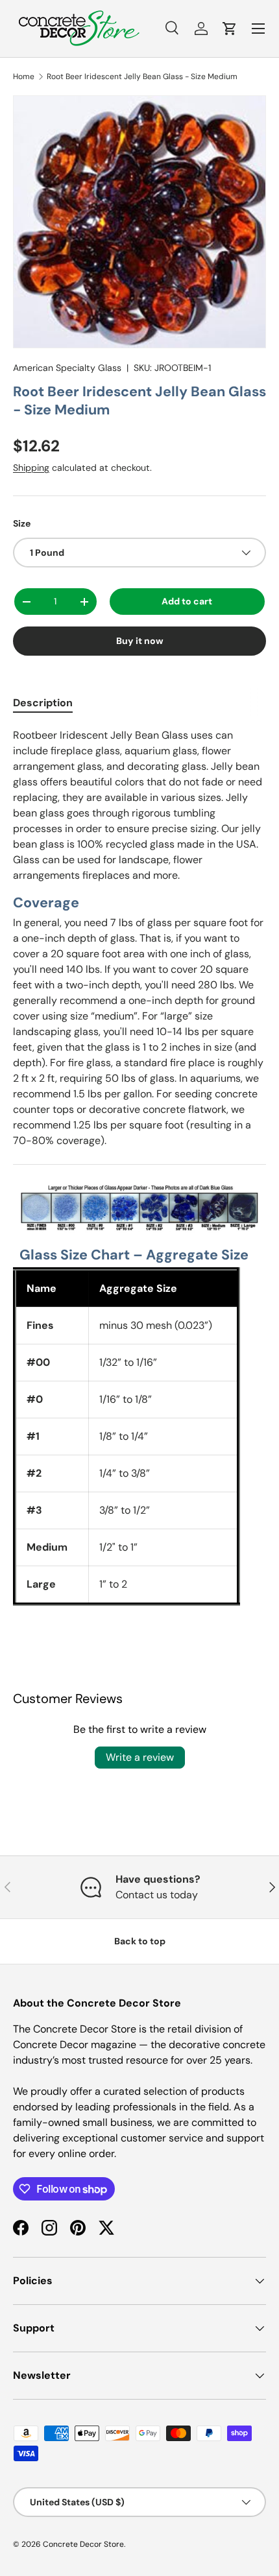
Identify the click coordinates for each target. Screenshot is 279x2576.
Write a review (140, 1757)
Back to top (140, 1941)
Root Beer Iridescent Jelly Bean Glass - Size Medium (142, 77)
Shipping (31, 468)
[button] (230, 29)
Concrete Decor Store (83, 2544)
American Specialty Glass (67, 368)
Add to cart (187, 601)
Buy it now (140, 641)
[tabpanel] (139, 1166)
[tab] (43, 703)
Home (24, 77)
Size (22, 523)
